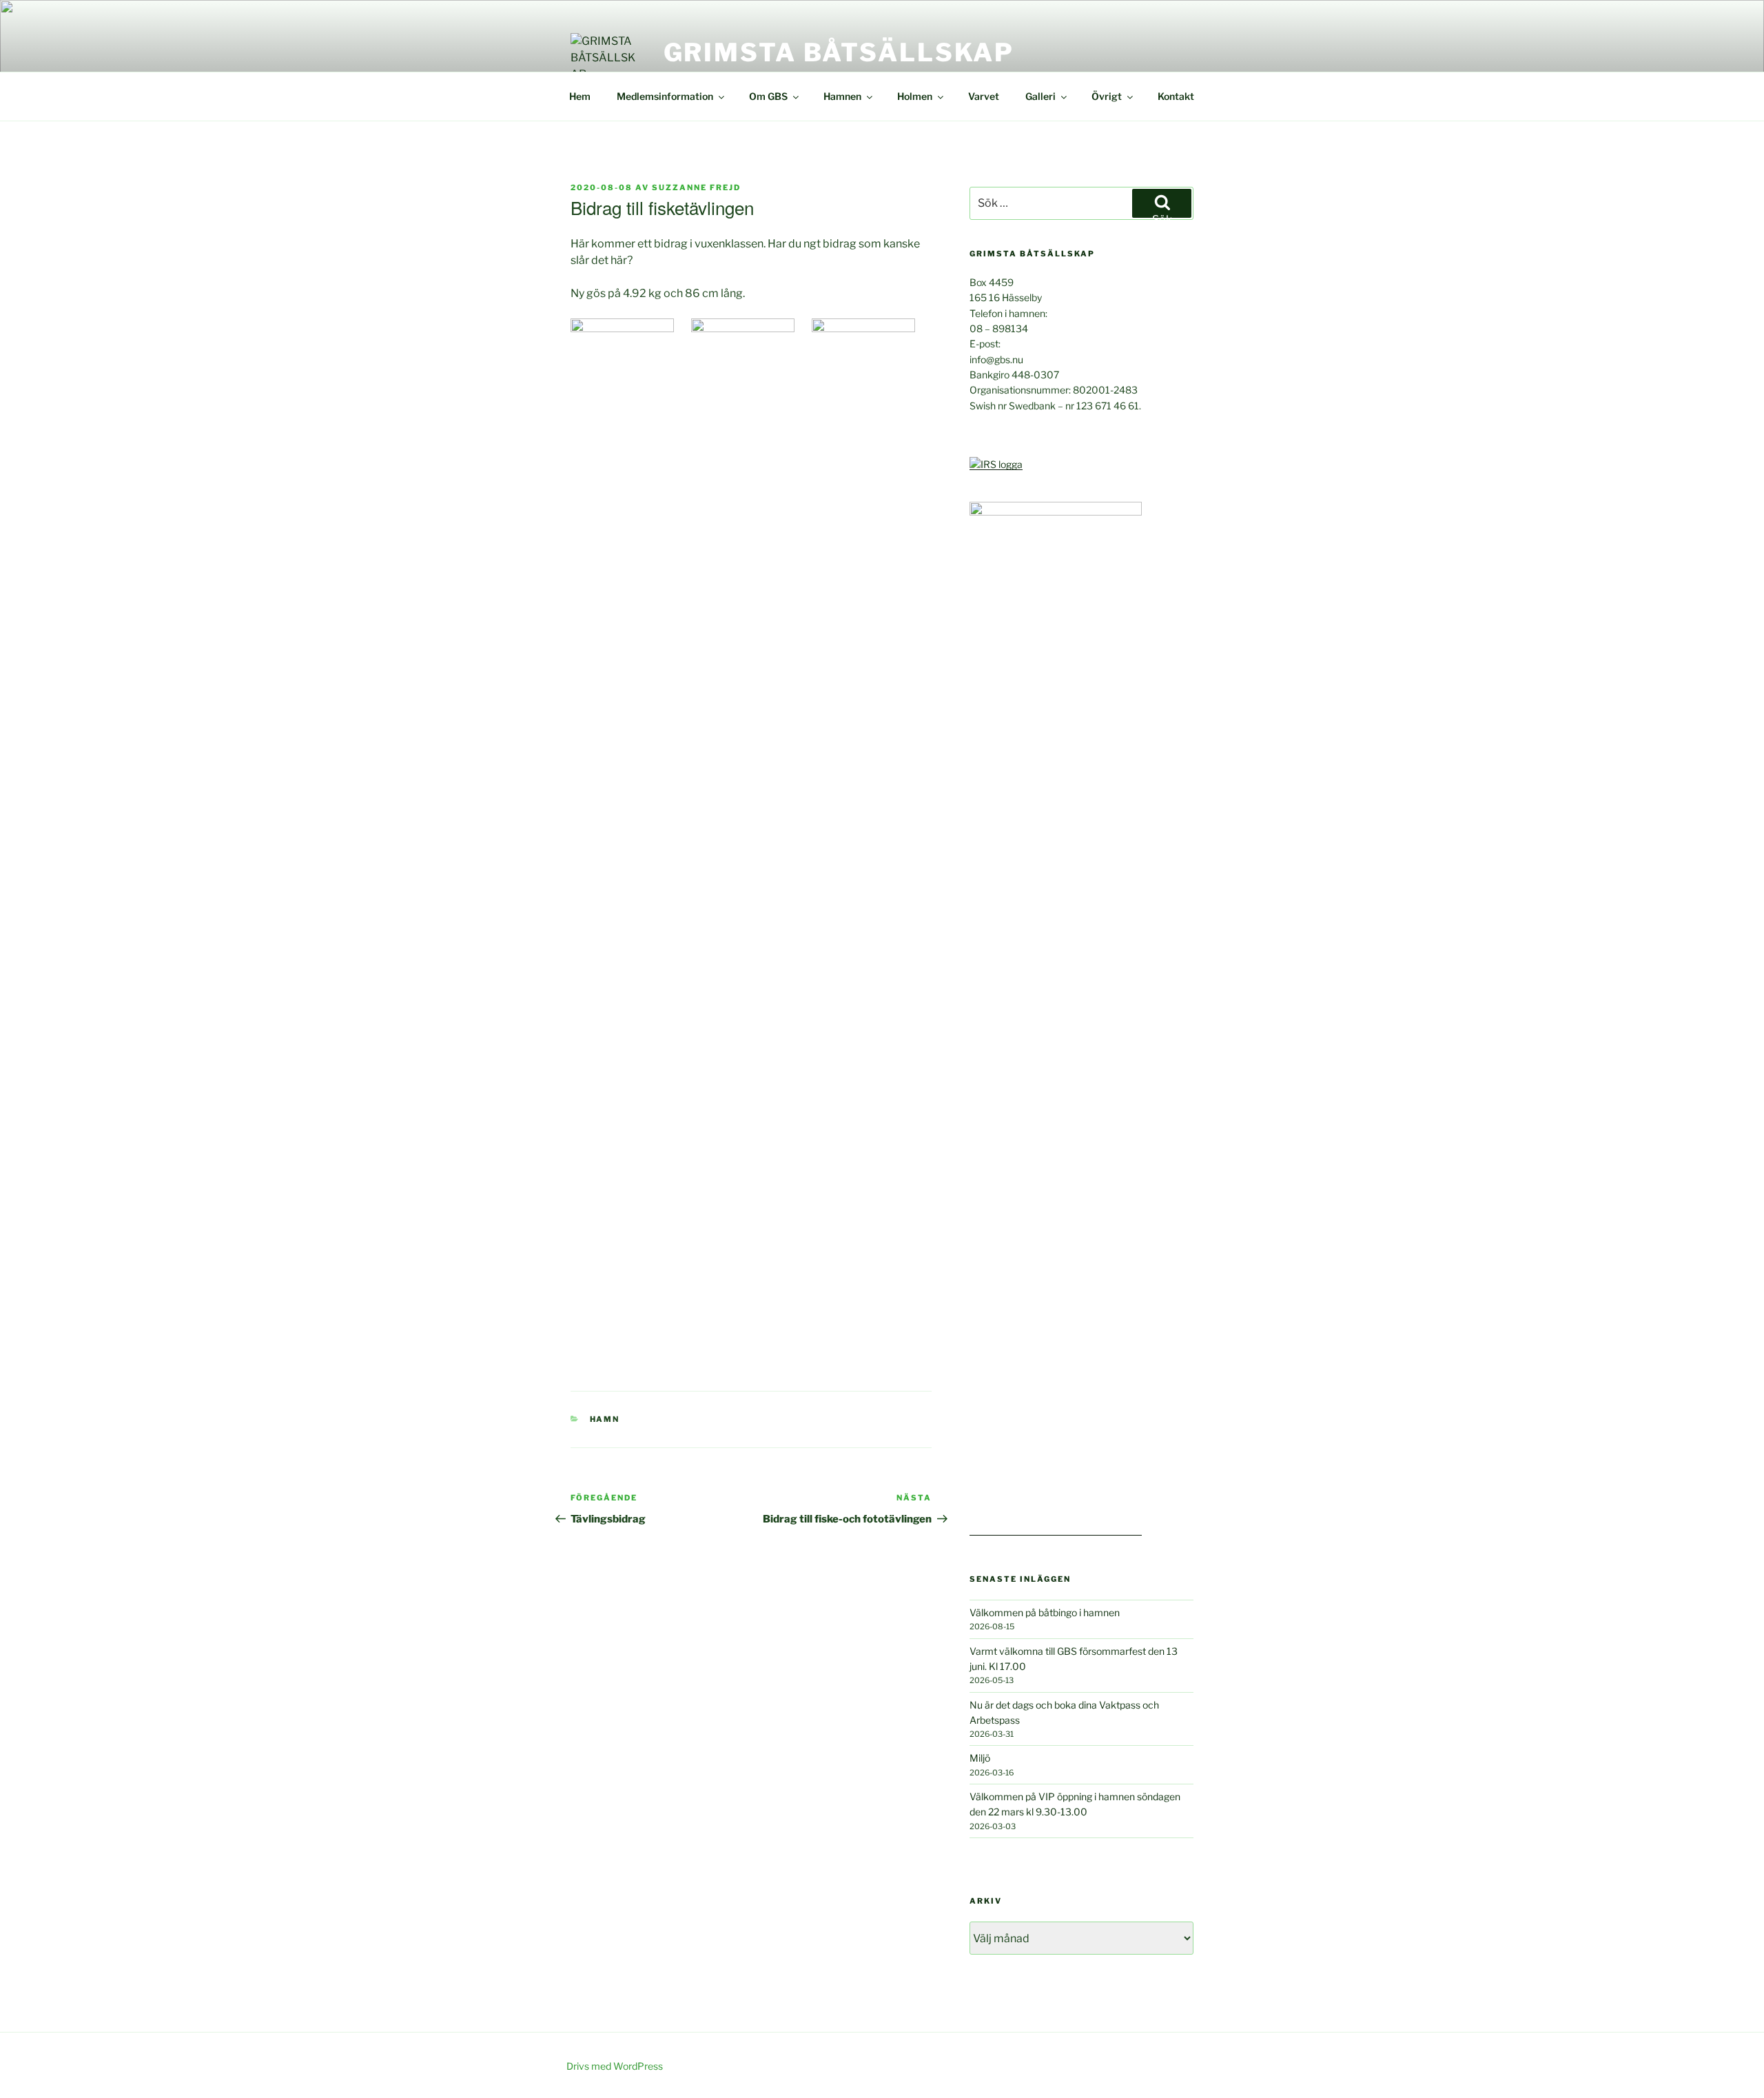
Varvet (984, 96)
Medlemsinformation (665, 96)
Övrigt (1107, 96)
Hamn (605, 1419)
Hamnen (842, 96)
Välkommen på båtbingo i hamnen (1045, 1612)
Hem (580, 96)
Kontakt (1176, 96)
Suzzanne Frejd (696, 187)
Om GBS (768, 96)
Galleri (1040, 96)
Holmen (915, 96)
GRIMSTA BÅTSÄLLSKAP (839, 52)
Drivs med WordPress (615, 2066)
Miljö (980, 1758)
